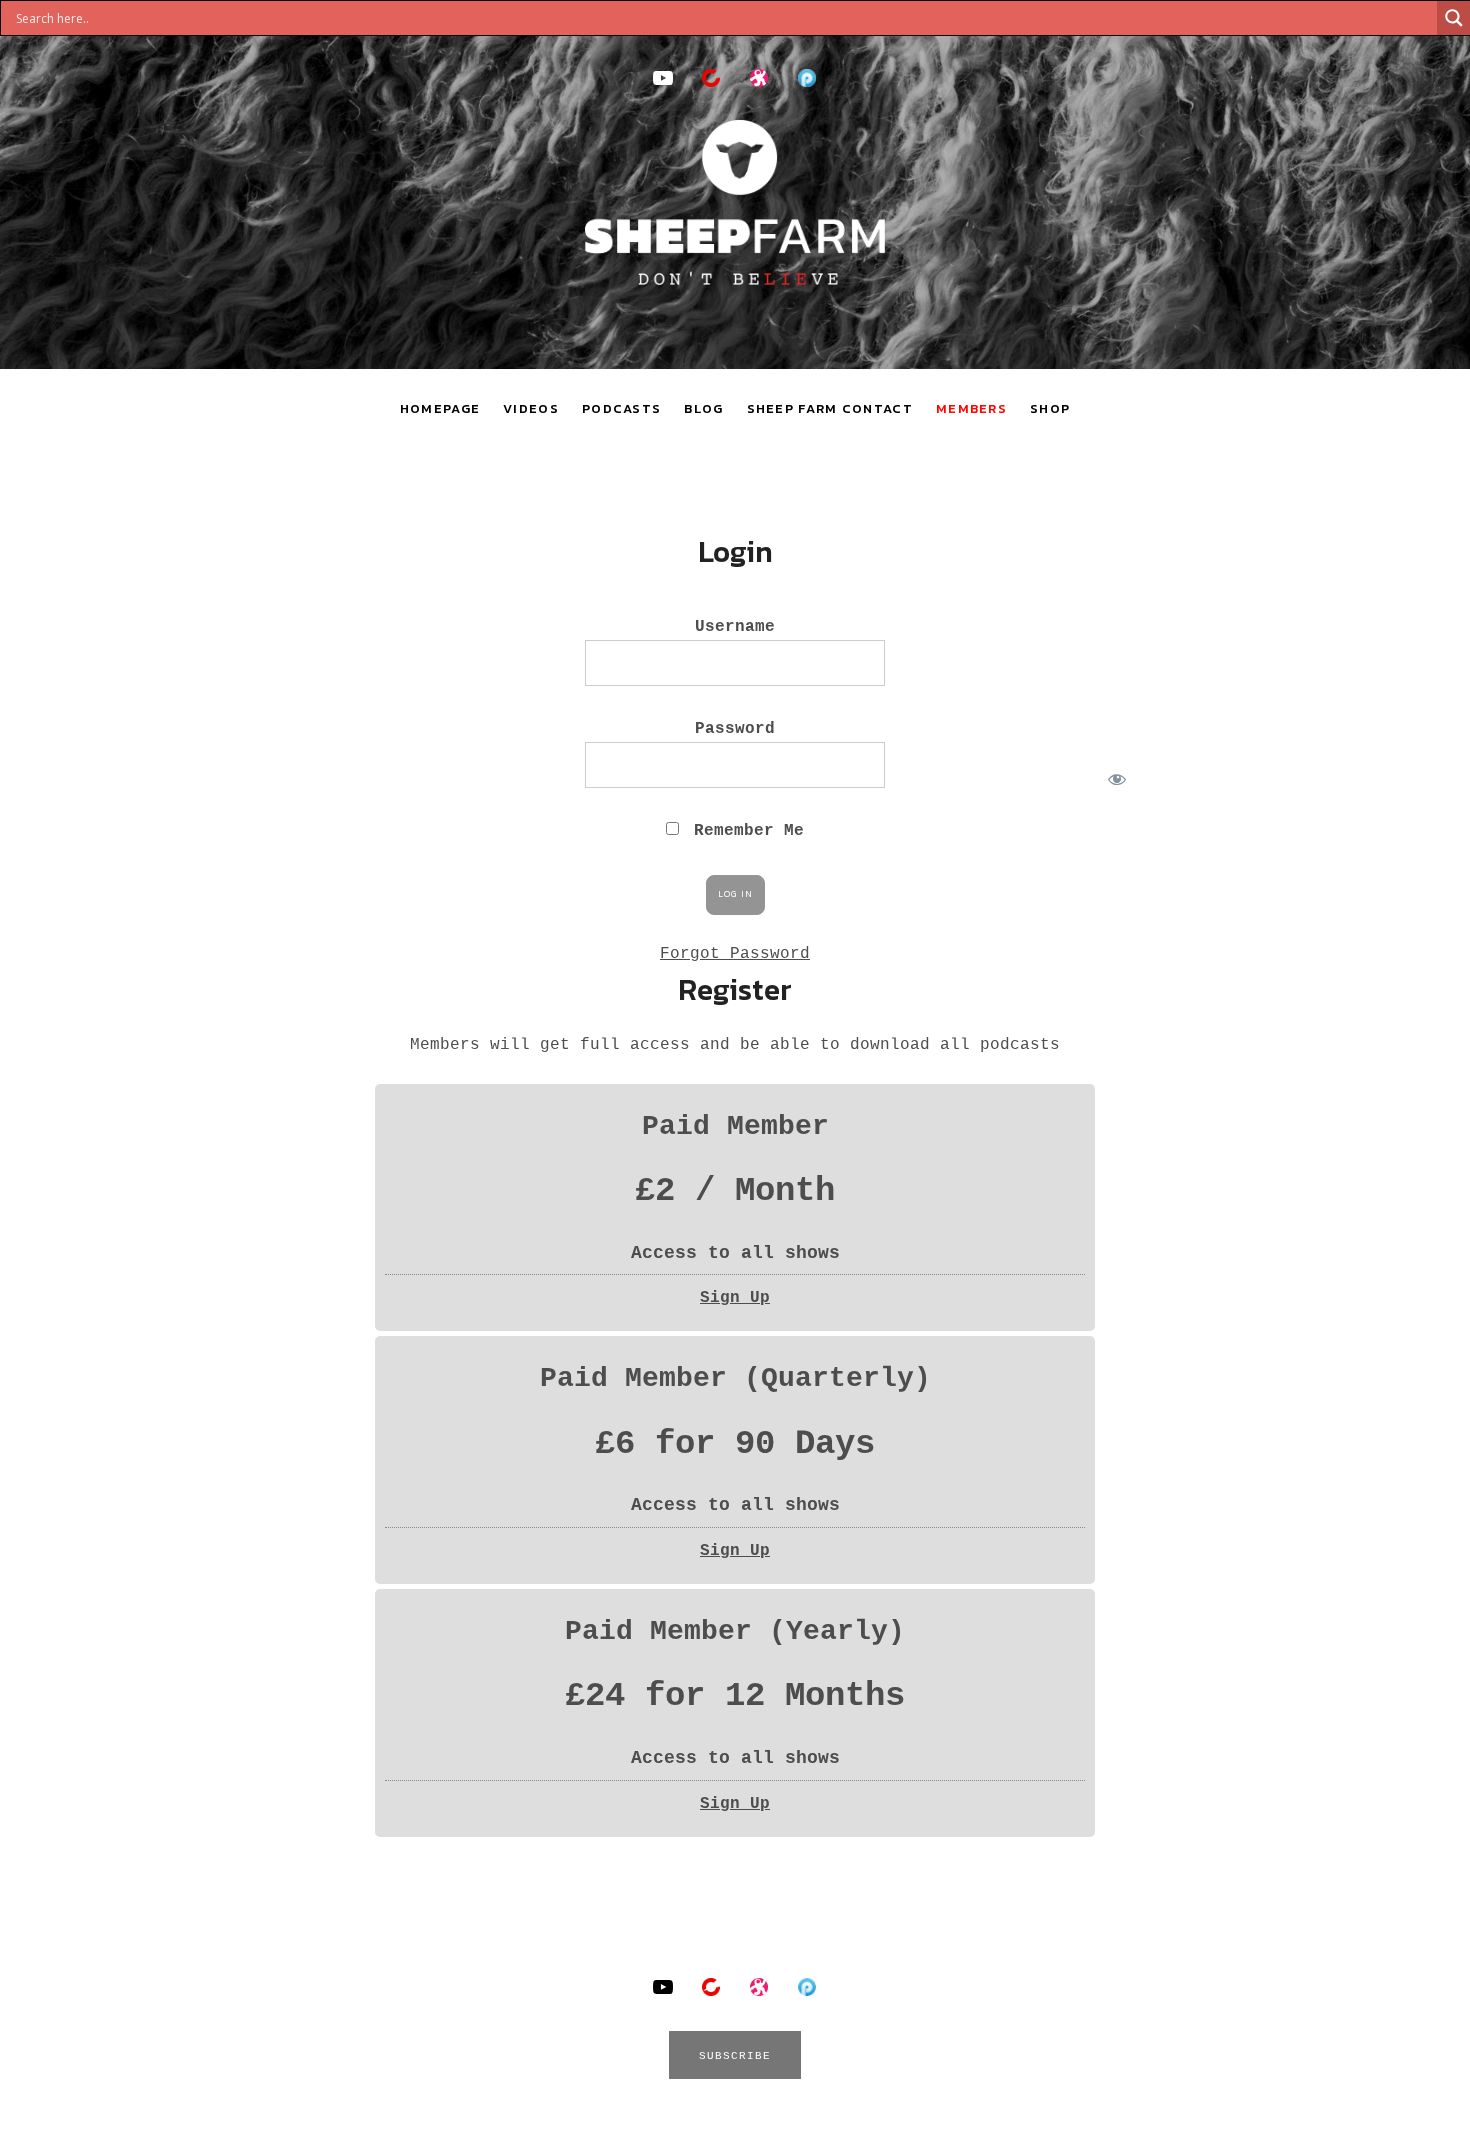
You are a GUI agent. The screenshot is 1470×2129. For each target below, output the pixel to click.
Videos (531, 408)
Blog (703, 408)
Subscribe (735, 2056)
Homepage (440, 408)
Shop (1050, 408)
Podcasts (621, 408)
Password (735, 729)
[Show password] (1113, 775)
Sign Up (735, 1298)
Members (971, 408)
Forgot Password (735, 954)
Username (735, 627)
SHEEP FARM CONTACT (830, 408)
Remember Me (744, 831)
